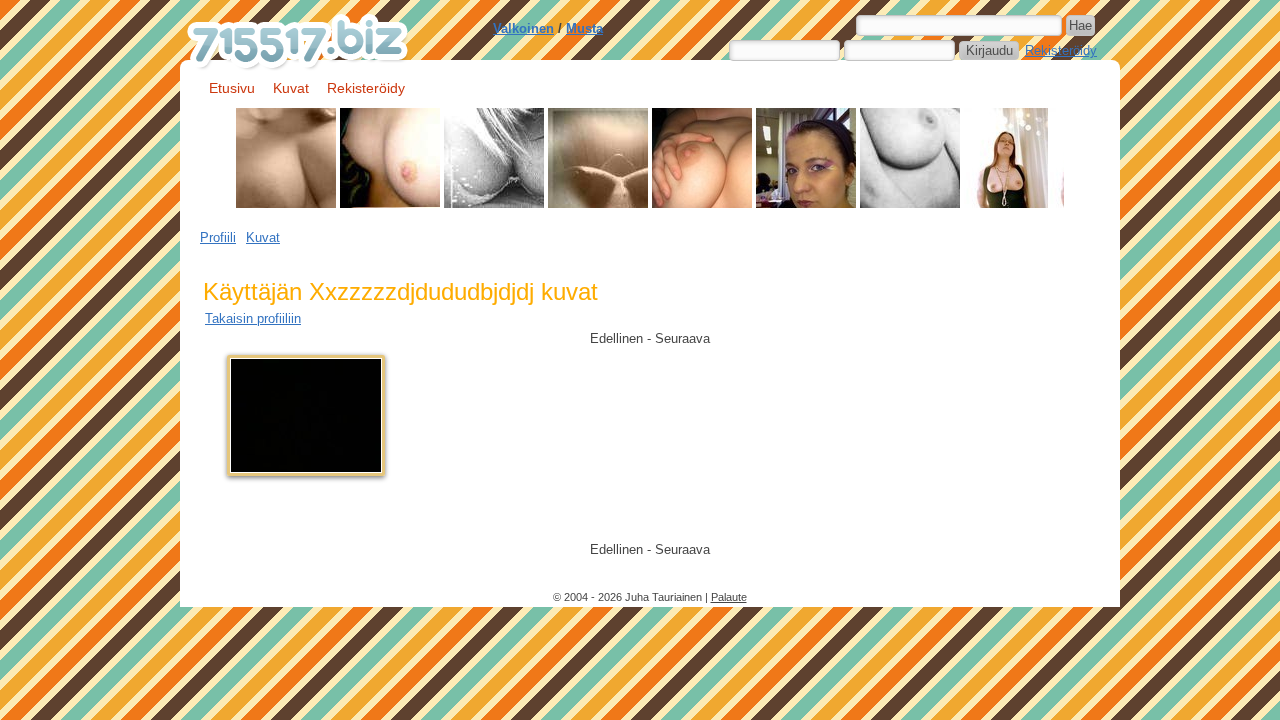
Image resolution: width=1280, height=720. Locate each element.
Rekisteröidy (1061, 50)
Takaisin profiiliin (253, 318)
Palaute (729, 597)
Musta (584, 28)
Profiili (218, 237)
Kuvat (291, 88)
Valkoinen (523, 28)
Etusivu (232, 88)
